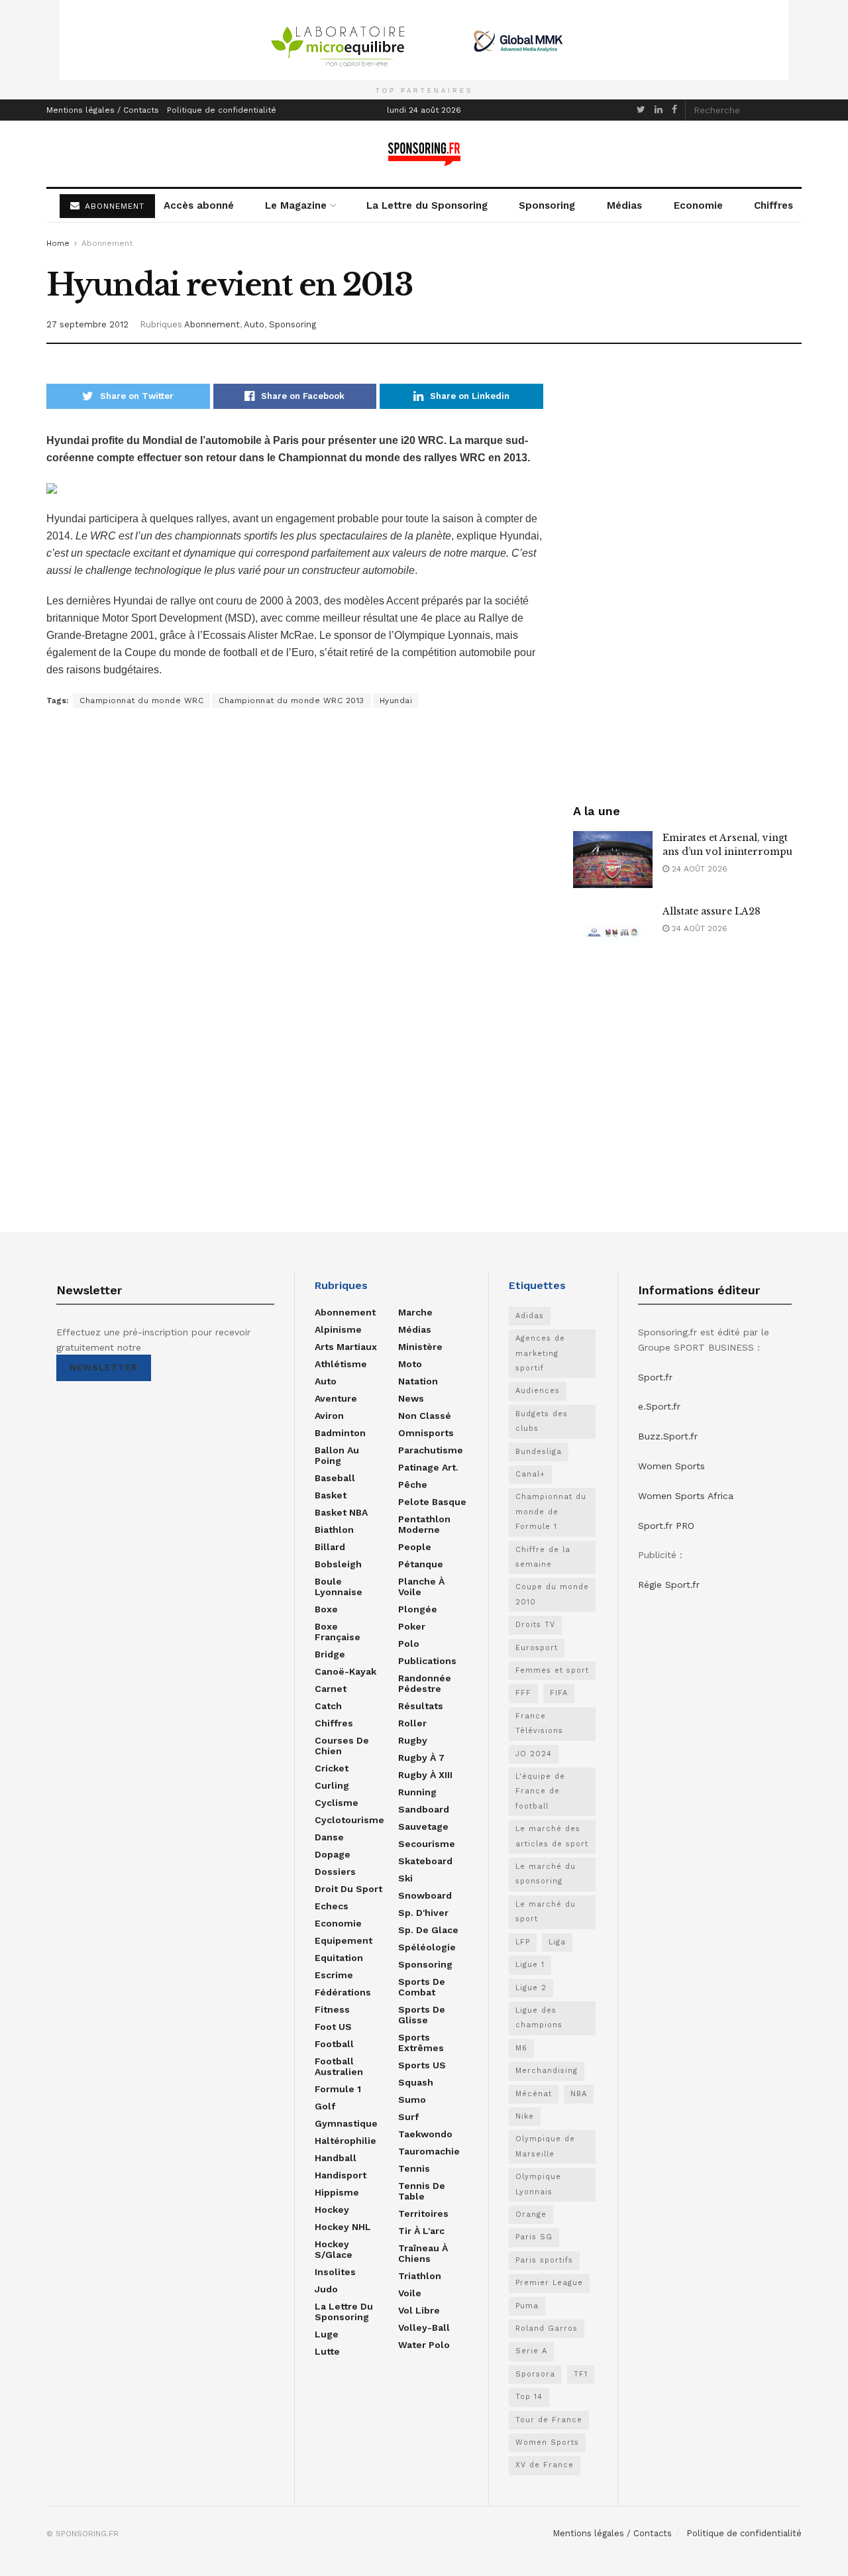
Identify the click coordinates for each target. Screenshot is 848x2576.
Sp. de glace (428, 1930)
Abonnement (107, 243)
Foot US (333, 2027)
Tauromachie (429, 2151)
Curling (332, 1785)
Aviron (329, 1416)
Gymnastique (346, 2123)
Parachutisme (431, 1450)
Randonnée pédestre (425, 1683)
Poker (412, 1626)
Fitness (332, 2009)
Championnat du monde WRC (141, 700)
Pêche (413, 1484)
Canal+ (530, 1474)
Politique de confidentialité (222, 110)
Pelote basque (432, 1502)
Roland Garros (547, 2328)
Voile (410, 2293)
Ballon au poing (337, 1455)
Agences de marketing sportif (540, 1353)
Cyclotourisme (349, 1820)
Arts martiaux (346, 1347)
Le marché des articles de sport (552, 1836)
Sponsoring (547, 205)
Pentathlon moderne (424, 1524)
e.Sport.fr (659, 1406)
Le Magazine (296, 205)
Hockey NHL (343, 2227)
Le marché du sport (546, 1912)
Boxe (326, 1609)
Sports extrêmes (421, 2043)
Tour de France (549, 2420)
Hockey (332, 2210)
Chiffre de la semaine (543, 1557)
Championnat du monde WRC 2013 (291, 700)
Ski (405, 1878)
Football (334, 2044)
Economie (698, 205)
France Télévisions (539, 1723)
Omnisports (426, 1433)
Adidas (530, 1316)
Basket (331, 1495)
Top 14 (529, 2397)
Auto (254, 324)
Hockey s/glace (334, 2249)
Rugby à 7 (421, 1758)
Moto (410, 1364)
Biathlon (334, 1530)
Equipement (344, 1940)
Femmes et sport (552, 1670)
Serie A (531, 2351)
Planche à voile (421, 1587)
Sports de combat (422, 1987)
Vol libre (419, 2310)
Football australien (339, 2066)
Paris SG (534, 2237)
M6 (521, 2048)
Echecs (332, 1906)
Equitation (339, 1958)
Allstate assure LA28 (712, 911)
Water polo (424, 2345)
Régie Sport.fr (669, 1585)
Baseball (335, 1478)
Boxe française (338, 1632)
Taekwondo (425, 2134)
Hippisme (337, 2192)
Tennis (414, 2168)
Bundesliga (539, 1452)
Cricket (332, 1768)
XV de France (545, 2465)
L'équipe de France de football (540, 1791)
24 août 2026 (698, 869)
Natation (418, 1381)
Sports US (422, 2065)
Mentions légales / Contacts (103, 110)
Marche (415, 1312)
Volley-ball (424, 2327)
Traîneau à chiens (423, 2253)
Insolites (335, 2272)
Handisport (341, 2175)
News (411, 1398)
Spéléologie (427, 1947)
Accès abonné (199, 205)
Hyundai (396, 700)
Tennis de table (422, 2191)
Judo (326, 2289)
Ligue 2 (531, 1988)
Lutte (327, 2351)
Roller (412, 1723)
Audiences (538, 1391)
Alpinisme (338, 1329)
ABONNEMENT (113, 206)
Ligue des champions (539, 2018)
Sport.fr (655, 1377)
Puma (527, 2306)
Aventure (336, 1398)
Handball (336, 2158)
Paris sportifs (544, 2260)
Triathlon (420, 2276)
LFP (523, 1942)
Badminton (340, 1433)
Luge (327, 2334)
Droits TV (535, 1625)
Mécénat (534, 2094)
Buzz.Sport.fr (668, 1436)
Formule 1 (338, 2089)
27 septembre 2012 (87, 324)
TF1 (581, 2374)
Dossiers (335, 1872)
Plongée (418, 1609)
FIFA (559, 1693)
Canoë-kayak (345, 1671)
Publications (427, 1661)
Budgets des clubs (542, 1421)
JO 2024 (534, 1754)
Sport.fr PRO (666, 1526)
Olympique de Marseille (545, 2146)
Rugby (413, 1740)
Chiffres (773, 205)
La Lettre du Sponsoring (427, 205)
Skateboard (425, 1861)
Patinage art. (428, 1467)
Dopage (333, 1854)
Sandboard (424, 1809)
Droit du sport (348, 1889)
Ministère (420, 1347)
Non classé (425, 1416)
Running (417, 1792)
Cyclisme (337, 1803)
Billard (330, 1547)
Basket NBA (341, 1512)
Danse (329, 1837)
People (415, 1547)
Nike (525, 2116)
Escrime (334, 1975)
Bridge (330, 1654)
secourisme (427, 1844)
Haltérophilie (345, 2141)
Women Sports (547, 2442)
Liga (557, 1942)
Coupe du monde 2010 (552, 1594)
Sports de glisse (422, 2015)
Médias (624, 205)
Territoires (423, 2213)
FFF (523, 1693)
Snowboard (425, 1895)
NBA (579, 2094)
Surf (408, 2117)
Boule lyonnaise (339, 1587)
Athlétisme (341, 1364)
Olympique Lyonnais (538, 2184)
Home (58, 243)
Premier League (549, 2283)
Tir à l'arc (421, 2231)
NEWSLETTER (104, 1368)
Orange (531, 2214)
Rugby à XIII (425, 1775)
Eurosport (537, 1648)
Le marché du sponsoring (546, 1874)
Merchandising (547, 2071)
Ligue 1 (530, 1965)
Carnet (331, 1689)
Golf (325, 2106)
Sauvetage (423, 1826)
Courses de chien (342, 1746)
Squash (416, 2082)
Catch (328, 1706)
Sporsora (535, 2374)
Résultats (421, 1706)
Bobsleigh (338, 1564)
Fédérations (343, 1992)
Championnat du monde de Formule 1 (551, 1512)
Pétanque (421, 1564)
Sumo (412, 2100)
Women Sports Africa (686, 1496)
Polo (409, 1644)
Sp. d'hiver (423, 1913)
